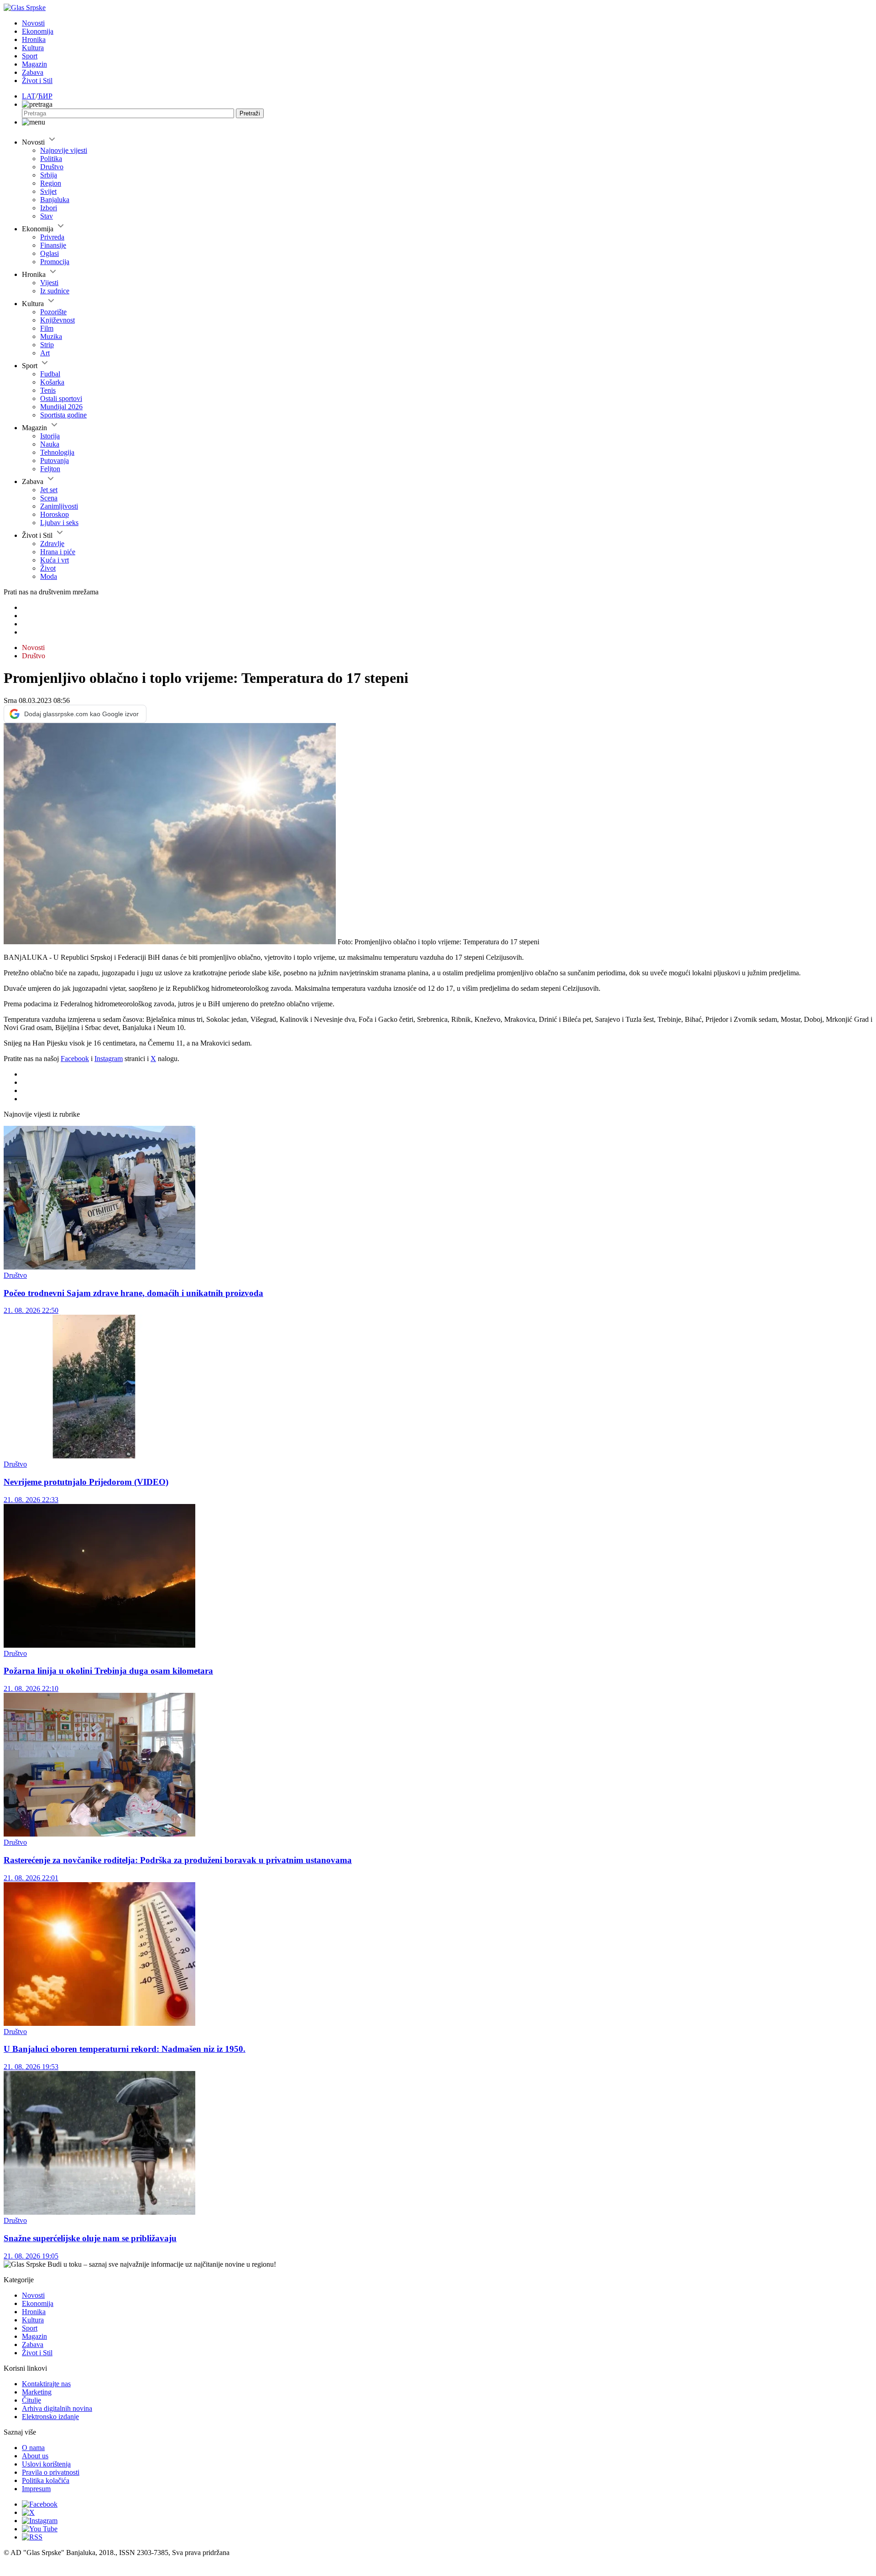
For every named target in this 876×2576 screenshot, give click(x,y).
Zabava (33, 72)
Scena (49, 498)
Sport (30, 56)
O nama (33, 2448)
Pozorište (53, 312)
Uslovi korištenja (46, 2464)
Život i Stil (37, 81)
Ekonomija (38, 31)
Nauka (50, 444)
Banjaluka (55, 200)
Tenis (48, 390)
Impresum (36, 2489)
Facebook (75, 1059)
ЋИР (45, 96)
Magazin (34, 64)
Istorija (50, 436)
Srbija (49, 175)
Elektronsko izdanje (50, 2417)
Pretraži (250, 113)
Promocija (55, 262)
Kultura (33, 48)
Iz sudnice (55, 291)
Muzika (51, 336)
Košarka (52, 382)
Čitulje (31, 2400)
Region (51, 183)
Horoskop (55, 514)
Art (45, 353)
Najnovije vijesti (64, 150)
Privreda (52, 237)
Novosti (33, 23)
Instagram (109, 1059)
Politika (51, 159)
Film (47, 328)
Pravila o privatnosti (51, 2472)
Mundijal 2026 (61, 407)
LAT (29, 96)
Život (48, 568)
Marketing (37, 2392)
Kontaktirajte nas (46, 2384)
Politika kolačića (46, 2480)
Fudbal (50, 374)
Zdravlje (52, 544)
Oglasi (50, 253)
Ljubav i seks (59, 523)
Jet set (49, 490)
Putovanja (55, 461)
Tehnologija (57, 452)
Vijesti (49, 283)
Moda (49, 576)
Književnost (57, 320)
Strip (47, 345)
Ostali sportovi (61, 398)
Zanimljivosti (59, 506)
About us (35, 2456)
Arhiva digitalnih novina (57, 2408)
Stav (47, 216)
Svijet (48, 191)
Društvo (52, 167)
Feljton (50, 469)
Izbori (49, 208)
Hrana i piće (58, 552)
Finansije (53, 245)
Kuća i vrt (55, 560)
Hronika (34, 39)
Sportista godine (63, 415)
